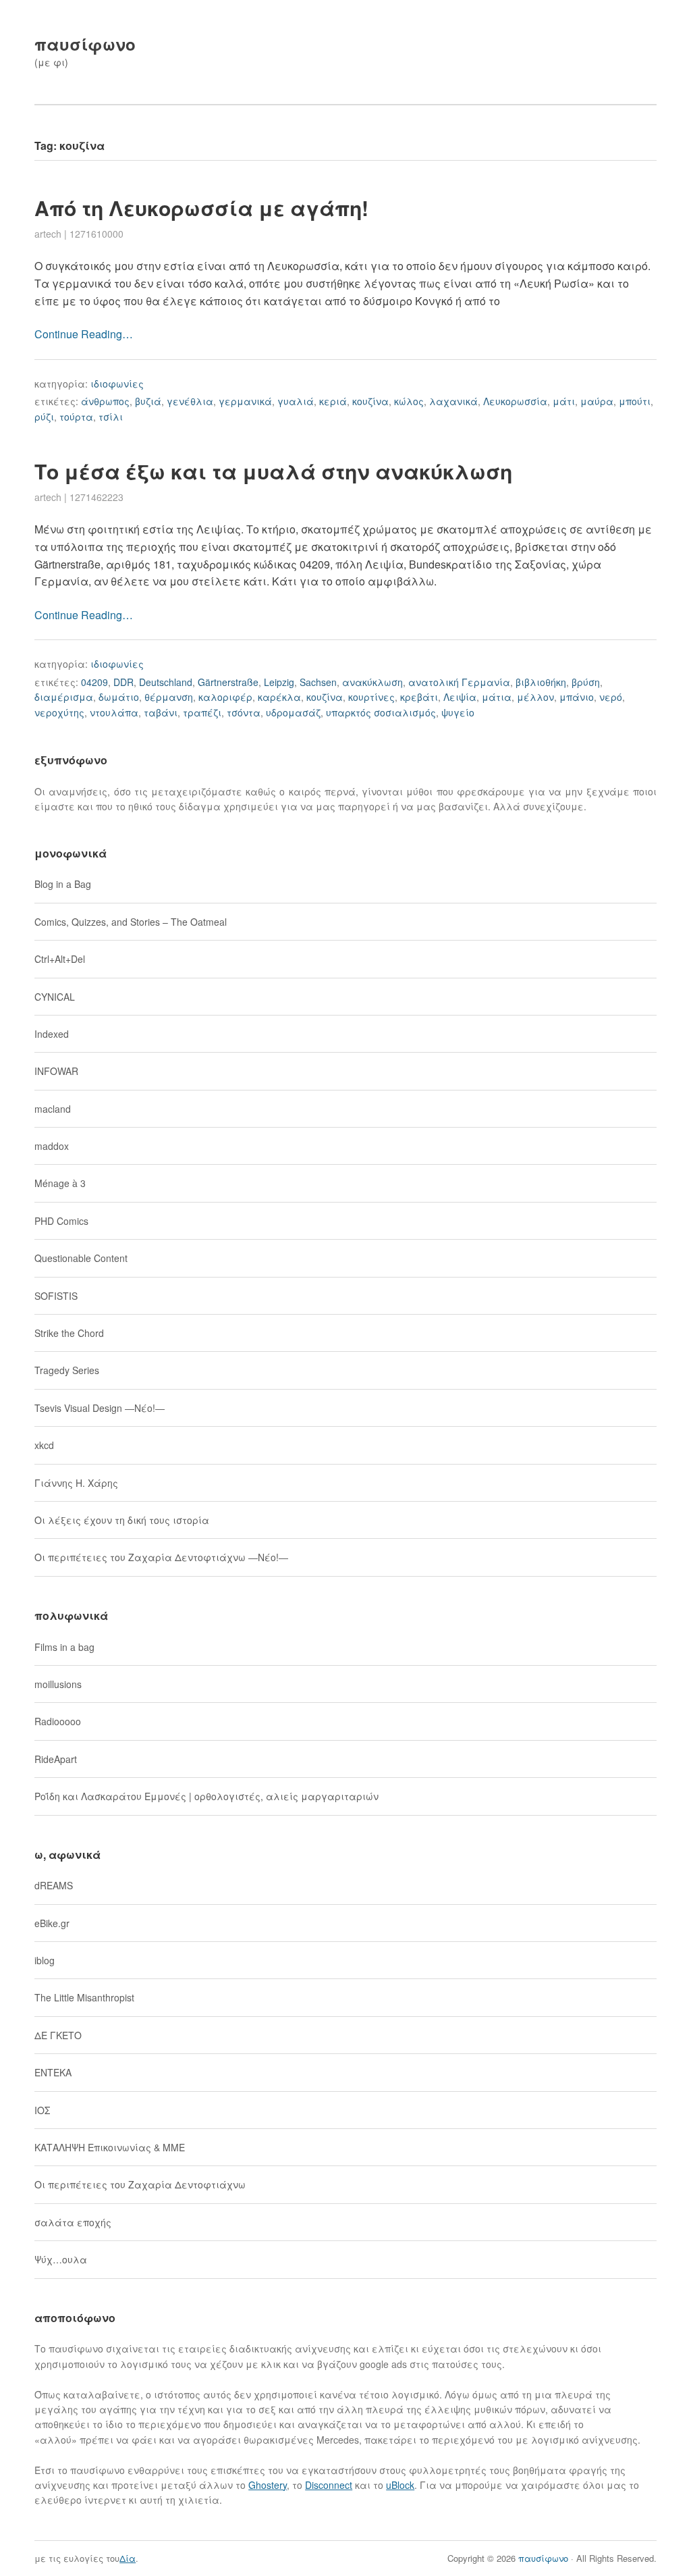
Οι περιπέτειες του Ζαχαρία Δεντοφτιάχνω (140, 2184)
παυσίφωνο (85, 44)
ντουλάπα (114, 712)
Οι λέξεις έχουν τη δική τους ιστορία (122, 1520)
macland (53, 1109)
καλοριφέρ (225, 697)
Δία (128, 2558)
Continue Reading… (84, 334)
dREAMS (54, 1885)
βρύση (586, 682)
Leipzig (279, 682)
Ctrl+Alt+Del (60, 959)
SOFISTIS (56, 1296)
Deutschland (166, 682)
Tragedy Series (67, 1370)
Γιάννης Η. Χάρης (76, 1483)
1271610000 (96, 234)
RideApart (56, 1759)
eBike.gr (52, 1923)
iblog (45, 1960)
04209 (94, 682)
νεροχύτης (59, 712)
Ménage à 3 (60, 1183)
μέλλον (535, 697)
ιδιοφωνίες (117, 384)
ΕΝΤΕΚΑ (53, 2072)
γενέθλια (190, 401)
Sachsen (318, 682)
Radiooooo (58, 1721)
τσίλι (111, 417)
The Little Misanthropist (84, 1997)
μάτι (564, 401)
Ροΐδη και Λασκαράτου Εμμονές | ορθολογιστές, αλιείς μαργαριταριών (206, 1796)
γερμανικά (245, 401)
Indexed (52, 1034)
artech (48, 234)
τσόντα (244, 712)
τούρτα (76, 417)
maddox (52, 1146)
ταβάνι (161, 712)
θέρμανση (169, 697)
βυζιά (148, 401)
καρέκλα (279, 697)
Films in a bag (64, 1647)
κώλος (409, 401)
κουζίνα (370, 401)
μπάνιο (577, 697)
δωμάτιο (119, 697)
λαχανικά (453, 401)
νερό (611, 697)
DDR (123, 682)
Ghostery (268, 2485)
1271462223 (96, 497)
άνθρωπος (105, 401)
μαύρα (597, 401)
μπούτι (635, 401)
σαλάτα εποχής (73, 2222)
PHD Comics (61, 1221)
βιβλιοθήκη (541, 682)
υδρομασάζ (293, 712)
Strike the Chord (69, 1333)
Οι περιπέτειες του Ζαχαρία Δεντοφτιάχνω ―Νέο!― (161, 1557)
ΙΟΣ (42, 2110)
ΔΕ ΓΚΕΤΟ (58, 2035)
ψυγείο (458, 712)
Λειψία (460, 697)
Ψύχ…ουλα (61, 2259)
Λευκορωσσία (515, 401)
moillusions (58, 1684)
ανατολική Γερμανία (459, 682)
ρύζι (44, 417)
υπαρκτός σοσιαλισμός (381, 712)
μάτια (497, 697)
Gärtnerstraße (228, 682)
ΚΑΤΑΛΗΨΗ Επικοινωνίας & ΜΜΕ (110, 2147)
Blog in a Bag (63, 884)
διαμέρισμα (64, 697)
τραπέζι (202, 712)
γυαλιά (296, 401)
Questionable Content (81, 1258)
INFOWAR (56, 1071)
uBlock (400, 2485)
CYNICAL (55, 997)
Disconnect (329, 2485)
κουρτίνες (371, 697)
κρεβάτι (419, 697)
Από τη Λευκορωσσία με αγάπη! (201, 208)
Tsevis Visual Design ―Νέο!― (100, 1408)
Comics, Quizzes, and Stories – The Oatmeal (131, 922)
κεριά (333, 401)
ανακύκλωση (372, 682)
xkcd (44, 1445)
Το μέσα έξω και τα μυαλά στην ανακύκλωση (273, 471)
